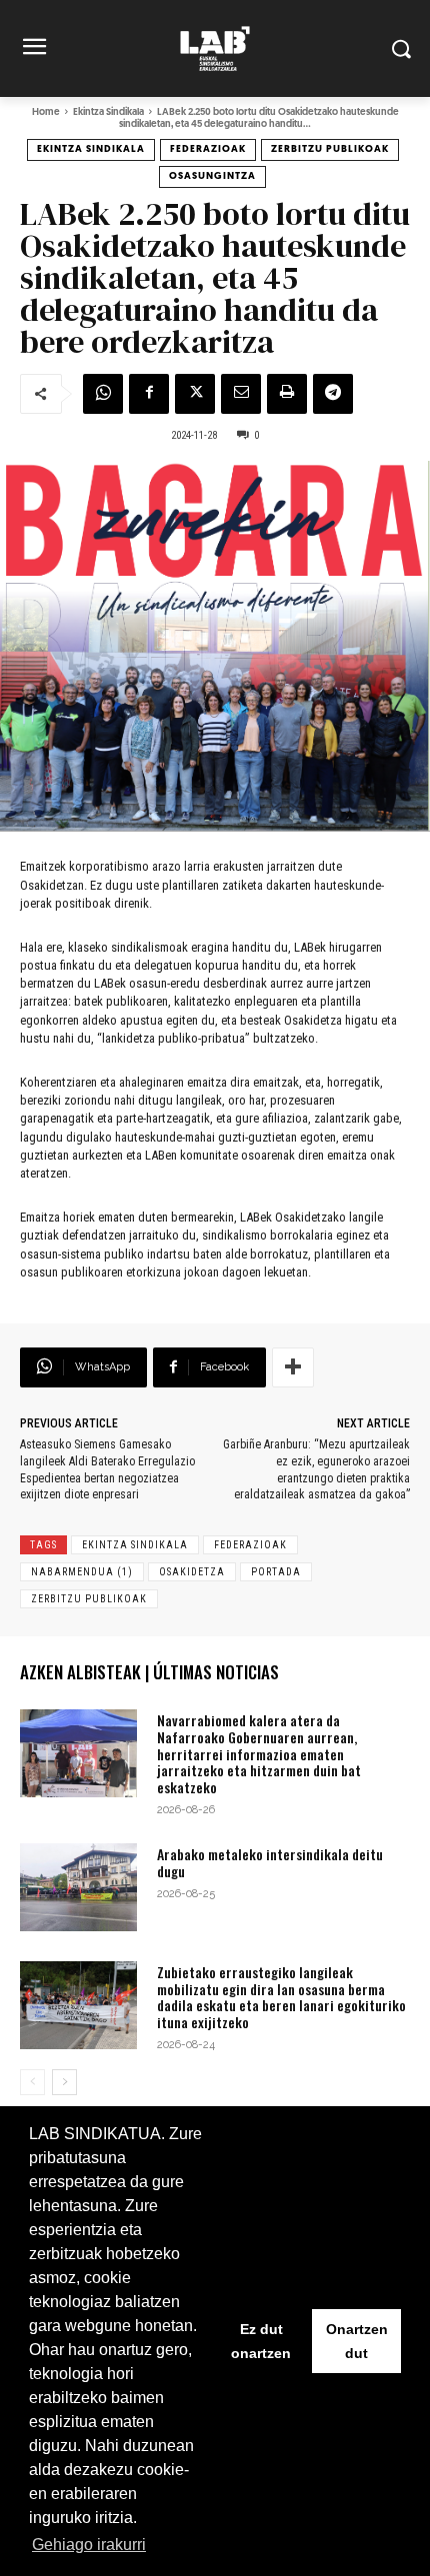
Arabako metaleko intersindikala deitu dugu (270, 1862)
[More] (293, 1367)
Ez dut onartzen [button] (261, 2341)
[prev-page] (32, 2082)
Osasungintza (212, 176)
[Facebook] (149, 394)
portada (276, 1572)
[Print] (287, 394)
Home (46, 112)
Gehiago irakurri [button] (89, 2545)
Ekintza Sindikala (108, 112)
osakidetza (192, 1572)
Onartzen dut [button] (357, 2341)
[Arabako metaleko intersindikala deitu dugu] (78, 1887)
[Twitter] (195, 394)
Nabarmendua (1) (82, 1572)
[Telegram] (333, 394)
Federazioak (208, 149)
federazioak (250, 1545)
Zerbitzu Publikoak (330, 149)
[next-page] (64, 2082)
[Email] (241, 394)
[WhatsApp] (103, 394)
